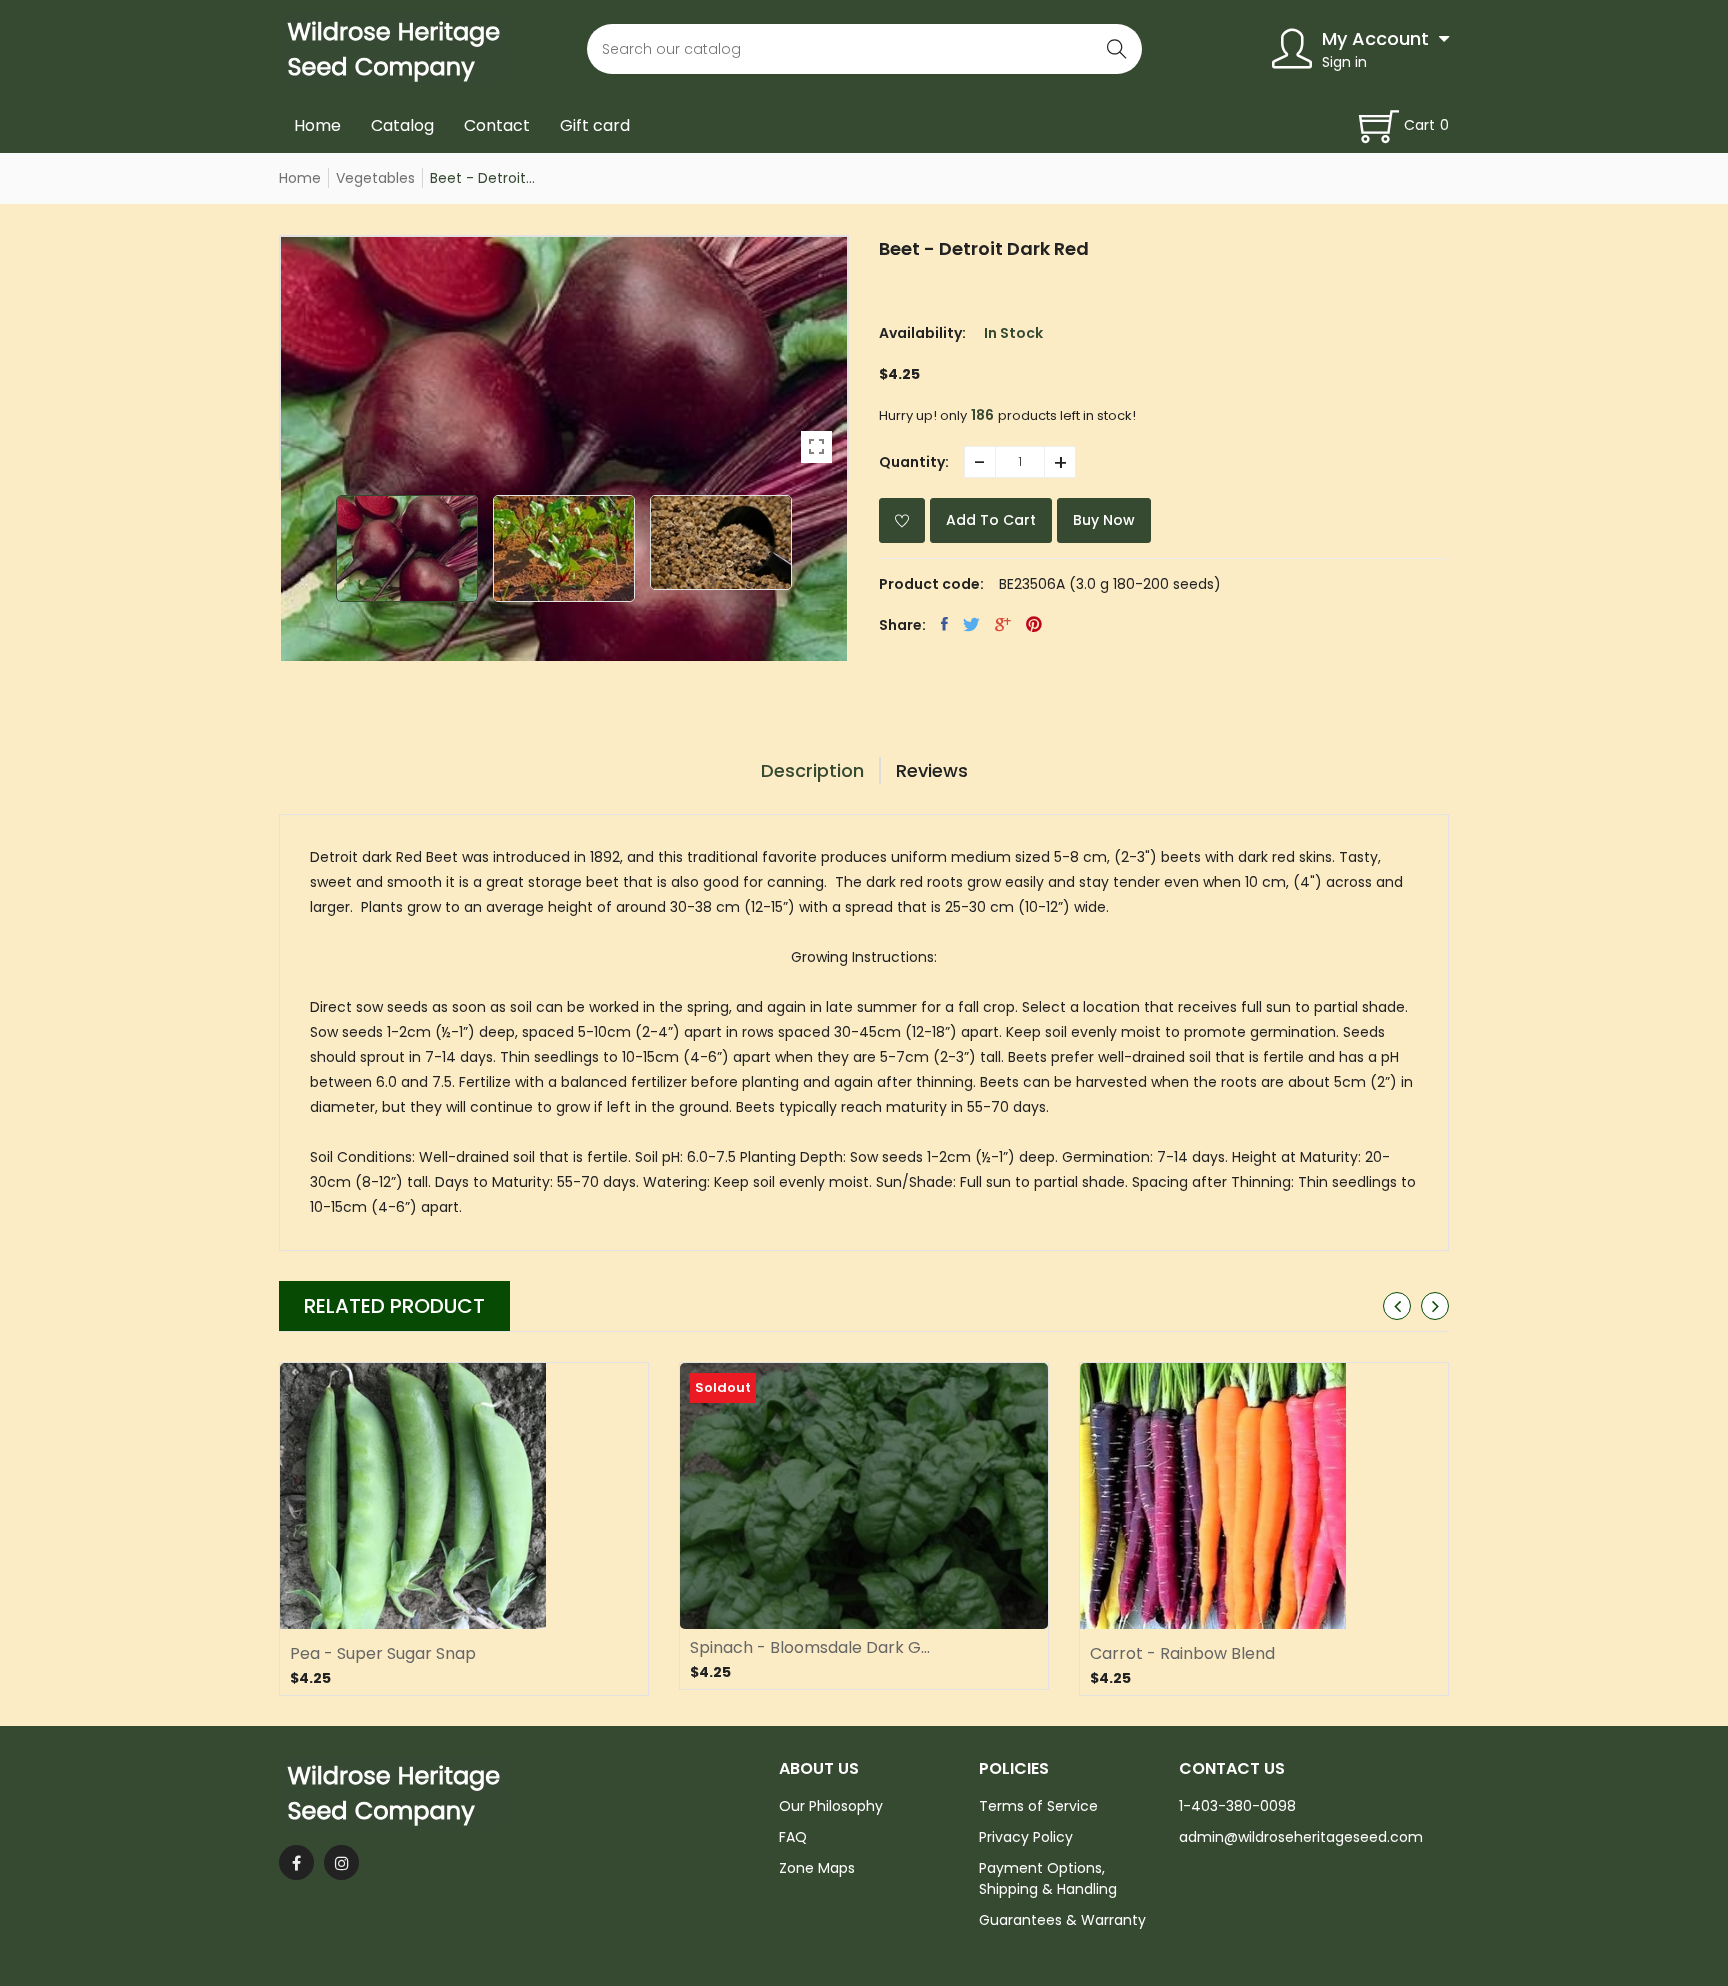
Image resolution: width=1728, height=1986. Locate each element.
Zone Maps (817, 1868)
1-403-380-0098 (1237, 1806)
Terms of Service (1038, 1806)
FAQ (793, 1837)
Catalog (402, 125)
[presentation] (1397, 1306)
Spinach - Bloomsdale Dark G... (810, 1648)
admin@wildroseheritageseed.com (1301, 1837)
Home (317, 125)
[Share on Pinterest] (1034, 624)
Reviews (932, 770)
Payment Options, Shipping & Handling (1048, 1878)
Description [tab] (812, 770)
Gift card (595, 125)
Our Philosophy (831, 1806)
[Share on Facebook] (944, 624)
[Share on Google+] (1003, 624)
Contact (497, 125)
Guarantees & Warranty (1062, 1920)
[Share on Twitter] (971, 624)
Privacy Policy (1026, 1837)
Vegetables (375, 178)
